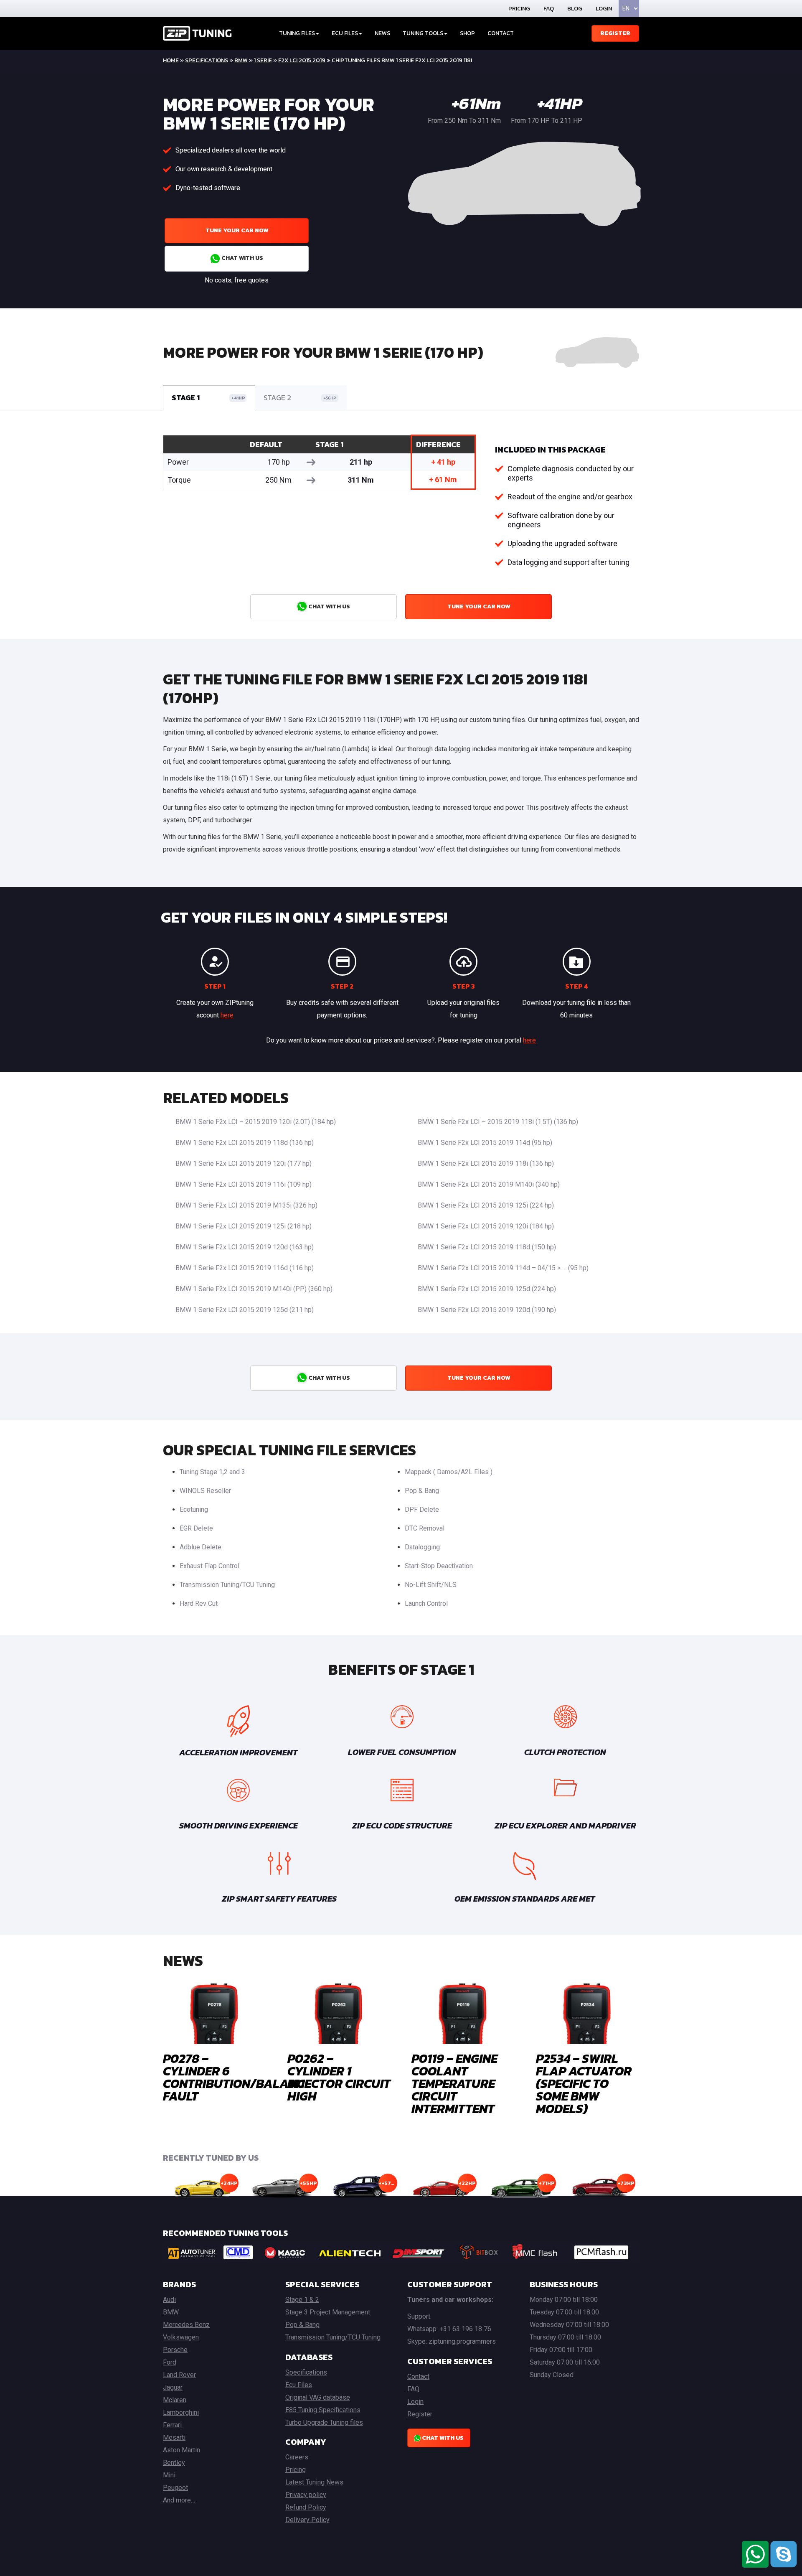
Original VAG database (318, 2397)
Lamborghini (181, 2412)
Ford (170, 2362)
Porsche (175, 2350)
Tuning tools (423, 33)
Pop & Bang (422, 1491)
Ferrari (172, 2425)
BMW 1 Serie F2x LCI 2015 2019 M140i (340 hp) (489, 1184)
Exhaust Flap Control (209, 1566)
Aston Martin (181, 2450)
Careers (297, 2457)
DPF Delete (422, 1509)
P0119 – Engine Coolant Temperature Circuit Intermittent (454, 2084)
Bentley (174, 2463)
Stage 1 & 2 (302, 2300)
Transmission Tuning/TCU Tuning (227, 1585)
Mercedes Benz (186, 2325)
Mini (169, 2475)
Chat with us (242, 258)
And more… (179, 2500)
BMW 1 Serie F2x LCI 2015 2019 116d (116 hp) (245, 1268)
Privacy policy (306, 2495)
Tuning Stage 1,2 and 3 (212, 1472)
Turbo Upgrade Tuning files (324, 2422)
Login (604, 9)
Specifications (207, 60)
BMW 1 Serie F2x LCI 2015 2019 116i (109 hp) (244, 1184)
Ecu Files (299, 2385)
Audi (169, 2300)
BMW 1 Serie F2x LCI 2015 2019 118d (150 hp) (487, 1247)
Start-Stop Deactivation (439, 1566)
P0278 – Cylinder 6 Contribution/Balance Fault (237, 2077)
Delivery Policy (307, 2520)
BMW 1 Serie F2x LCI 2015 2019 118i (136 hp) (486, 1163)
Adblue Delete (200, 1547)
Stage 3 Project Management (328, 2312)
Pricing (519, 9)
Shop (467, 33)
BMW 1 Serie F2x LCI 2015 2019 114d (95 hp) (485, 1143)
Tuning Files (297, 33)
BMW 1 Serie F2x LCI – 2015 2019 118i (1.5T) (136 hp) (498, 1122)
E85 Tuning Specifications (323, 2410)
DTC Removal (425, 1528)
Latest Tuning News (314, 2482)
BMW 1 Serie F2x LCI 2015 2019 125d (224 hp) (487, 1289)
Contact (501, 33)
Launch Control (426, 1603)
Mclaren (175, 2400)
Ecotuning (194, 1509)
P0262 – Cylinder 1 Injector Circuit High (339, 2077)
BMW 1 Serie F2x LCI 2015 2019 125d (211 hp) (245, 1310)
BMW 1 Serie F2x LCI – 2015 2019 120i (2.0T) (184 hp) (256, 1122)
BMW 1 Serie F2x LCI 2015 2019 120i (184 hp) (486, 1226)
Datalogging (422, 1547)
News (382, 33)
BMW (241, 60)
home (171, 60)
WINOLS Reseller (205, 1491)
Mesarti (174, 2437)
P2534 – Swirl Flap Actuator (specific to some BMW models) (584, 2084)
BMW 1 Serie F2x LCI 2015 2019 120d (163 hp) (245, 1247)
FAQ (549, 9)
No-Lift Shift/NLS (431, 1585)
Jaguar (173, 2387)
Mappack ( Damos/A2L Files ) (449, 1472)
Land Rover (179, 2375)
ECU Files (345, 33)
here (227, 1015)
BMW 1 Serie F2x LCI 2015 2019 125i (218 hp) (244, 1226)
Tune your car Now (237, 230)
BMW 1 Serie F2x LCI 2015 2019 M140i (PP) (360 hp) (254, 1289)
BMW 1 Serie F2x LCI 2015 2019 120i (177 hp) (244, 1163)
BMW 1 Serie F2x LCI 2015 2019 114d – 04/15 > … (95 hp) (503, 1268)
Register (615, 33)
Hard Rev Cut (199, 1603)
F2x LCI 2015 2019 (302, 60)
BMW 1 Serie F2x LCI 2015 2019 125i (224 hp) (486, 1205)
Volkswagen (181, 2337)
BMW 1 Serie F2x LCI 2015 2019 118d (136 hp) (245, 1143)
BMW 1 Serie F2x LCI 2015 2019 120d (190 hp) (487, 1310)
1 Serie (263, 60)
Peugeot (175, 2488)
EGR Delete (196, 1528)
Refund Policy (306, 2507)
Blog (575, 9)
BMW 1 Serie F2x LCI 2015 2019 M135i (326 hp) (246, 1205)
